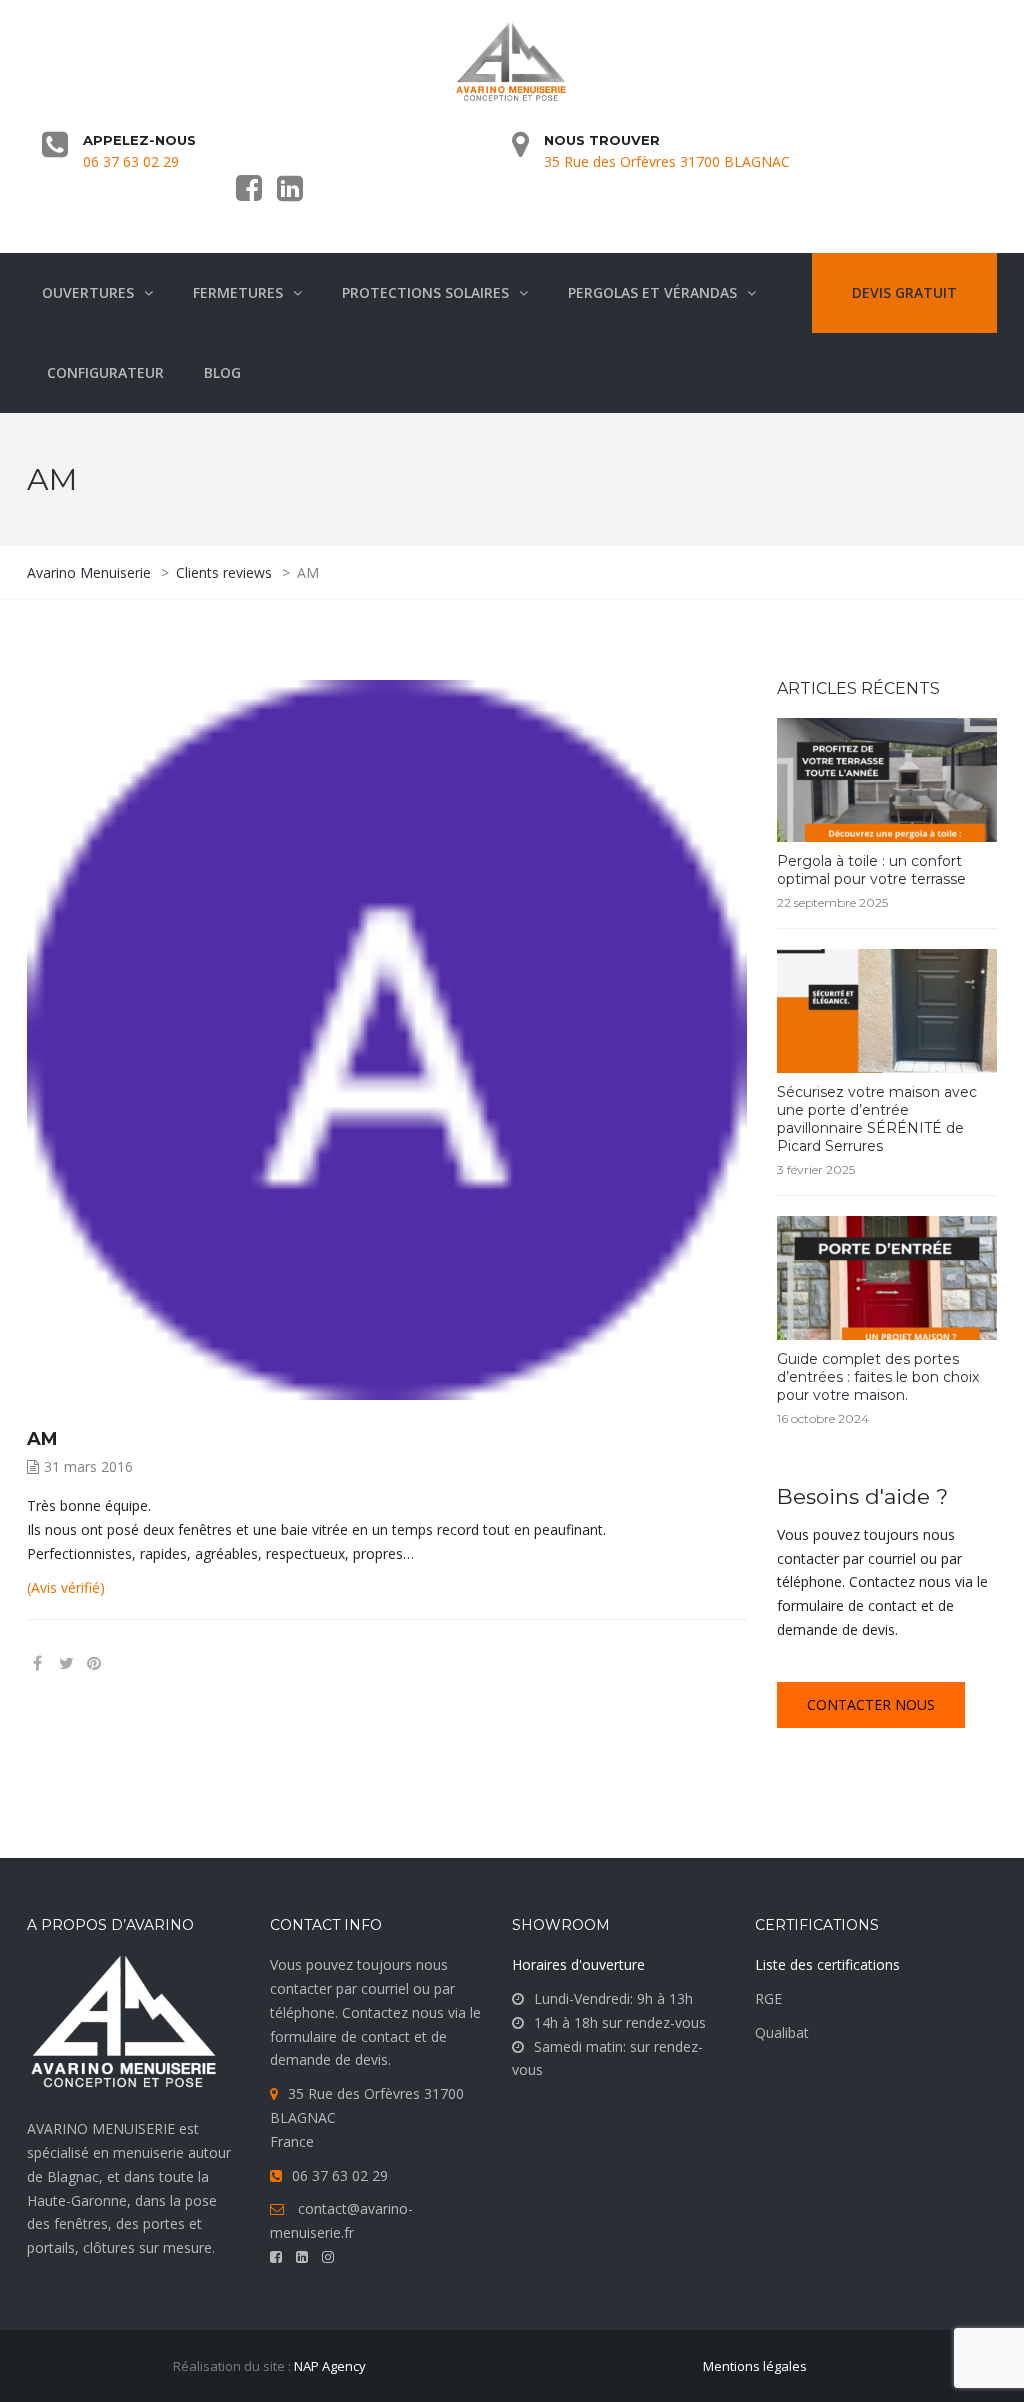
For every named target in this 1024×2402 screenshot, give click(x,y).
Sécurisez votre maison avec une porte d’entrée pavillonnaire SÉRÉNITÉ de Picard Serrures (877, 1119)
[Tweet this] (66, 1663)
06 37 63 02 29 (131, 161)
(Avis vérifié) (66, 1587)
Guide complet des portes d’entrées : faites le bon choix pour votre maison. (878, 1377)
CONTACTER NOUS (871, 1704)
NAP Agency (330, 2366)
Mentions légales (755, 2366)
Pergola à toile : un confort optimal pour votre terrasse (871, 870)
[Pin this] (124, 1663)
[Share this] (37, 1663)
